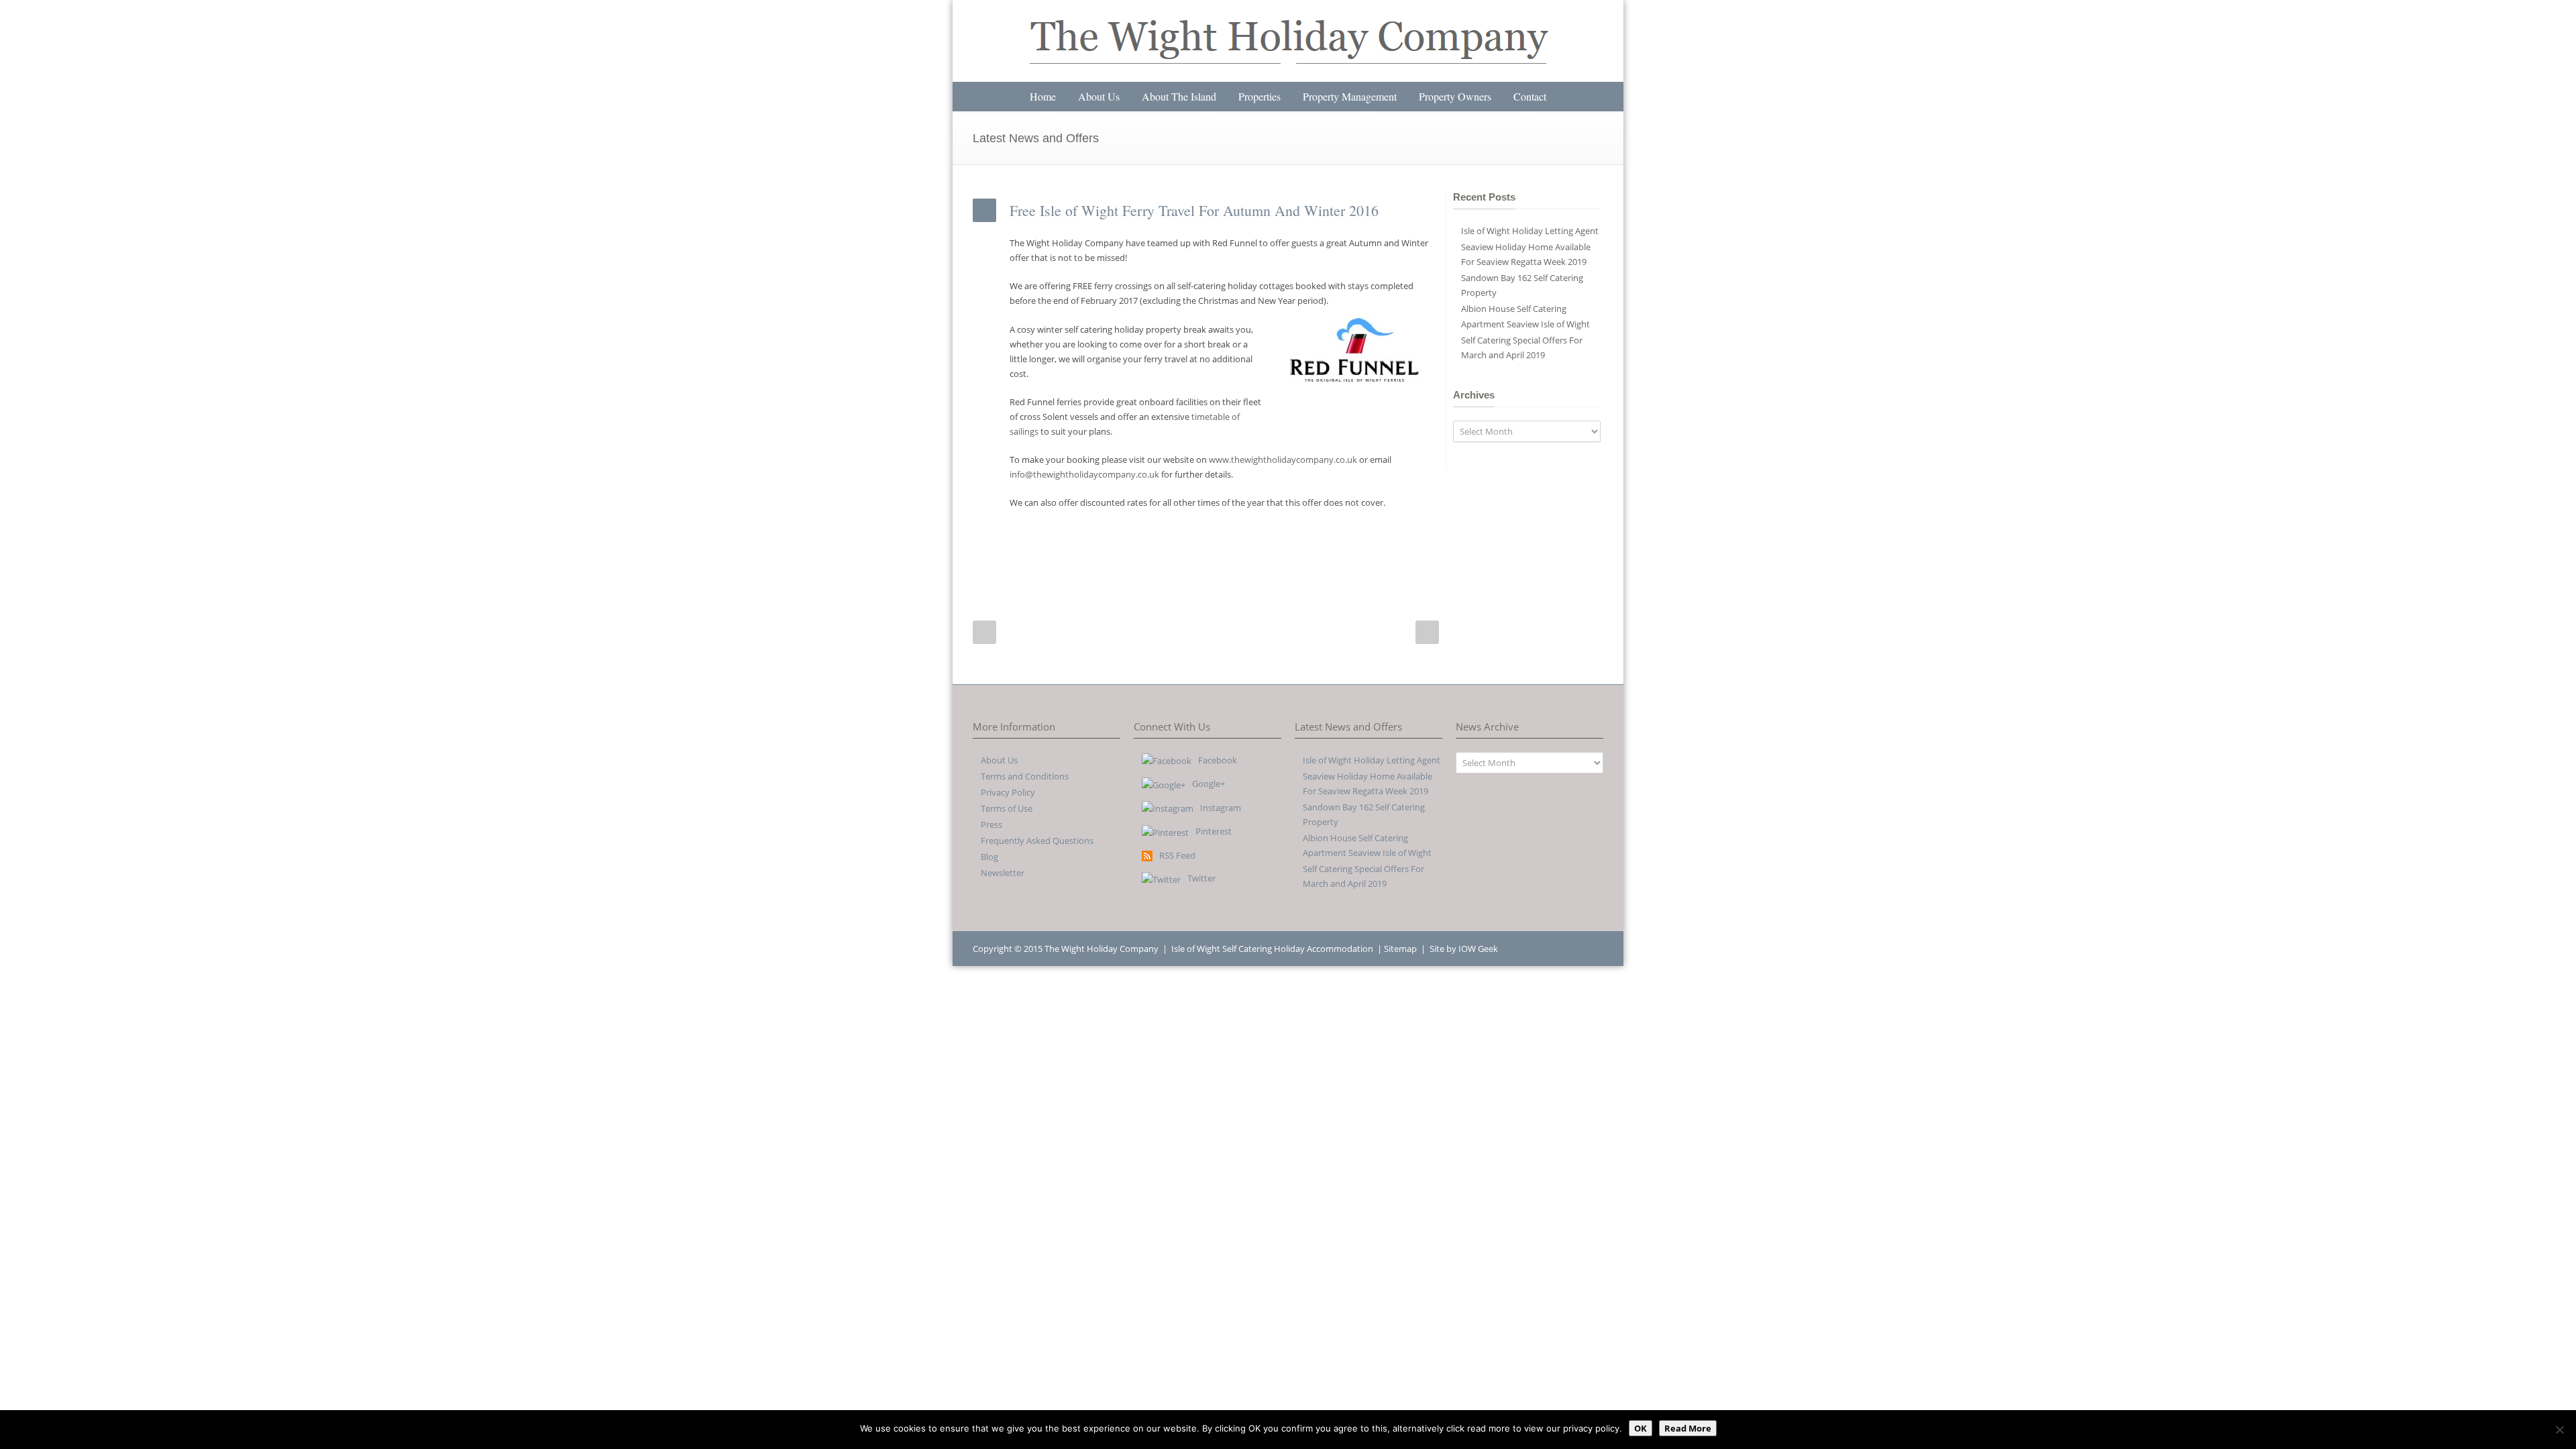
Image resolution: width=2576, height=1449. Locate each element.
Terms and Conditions (1025, 776)
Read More (1688, 1428)
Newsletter (1003, 873)
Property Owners (1455, 96)
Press (991, 824)
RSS (1590, 948)
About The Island (1179, 96)
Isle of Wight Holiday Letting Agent (1530, 231)
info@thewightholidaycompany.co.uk (1084, 474)
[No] (2559, 1430)
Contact (1530, 96)
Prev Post (984, 632)
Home (1043, 96)
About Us (1099, 96)
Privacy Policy (1008, 792)
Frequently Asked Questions (1037, 841)
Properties (1259, 96)
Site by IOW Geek (1464, 949)
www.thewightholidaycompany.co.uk (1283, 460)
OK (1641, 1428)
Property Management (1350, 96)
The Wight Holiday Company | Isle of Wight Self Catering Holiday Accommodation (1209, 949)
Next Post (1427, 632)
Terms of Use (1007, 808)
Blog (989, 857)
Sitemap (1400, 949)
